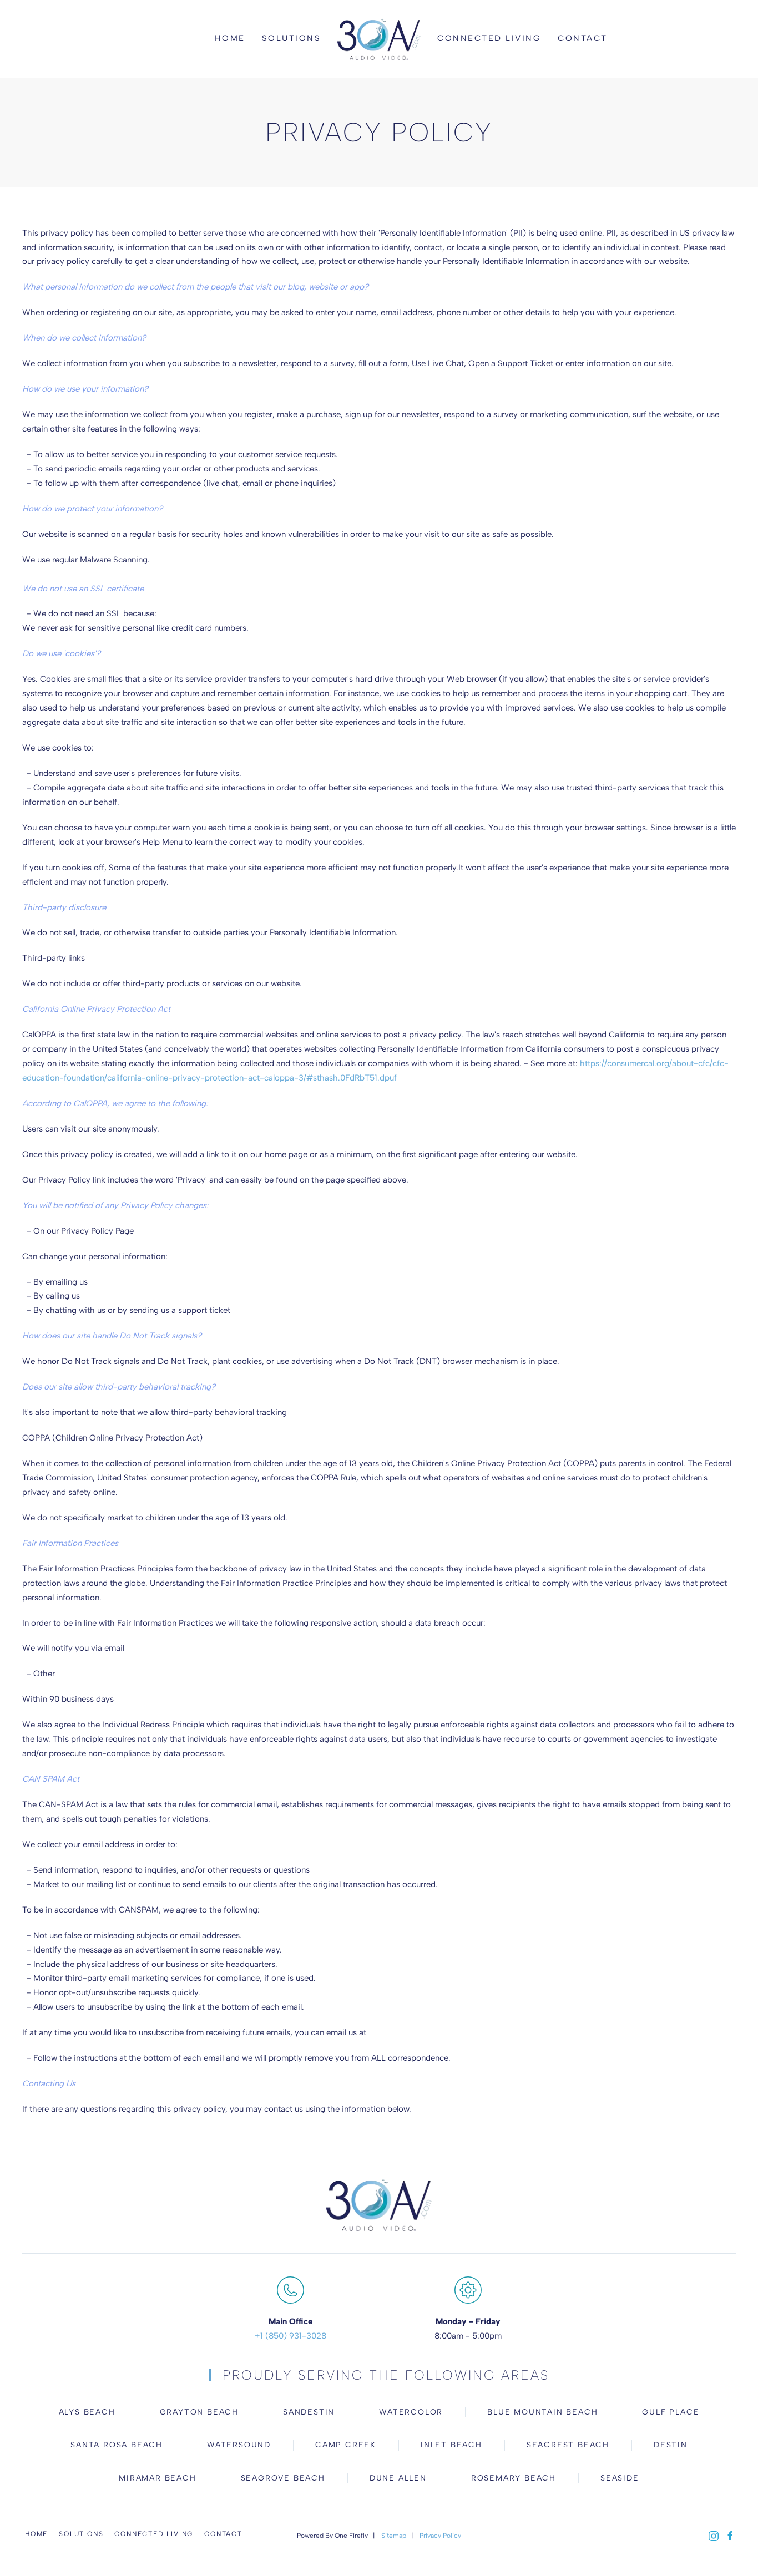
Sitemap (394, 2536)
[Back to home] (379, 39)
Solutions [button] (292, 38)
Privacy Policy (440, 2536)
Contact (583, 38)
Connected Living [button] (489, 38)
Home (230, 38)
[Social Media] (714, 2535)
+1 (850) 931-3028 (290, 2336)
